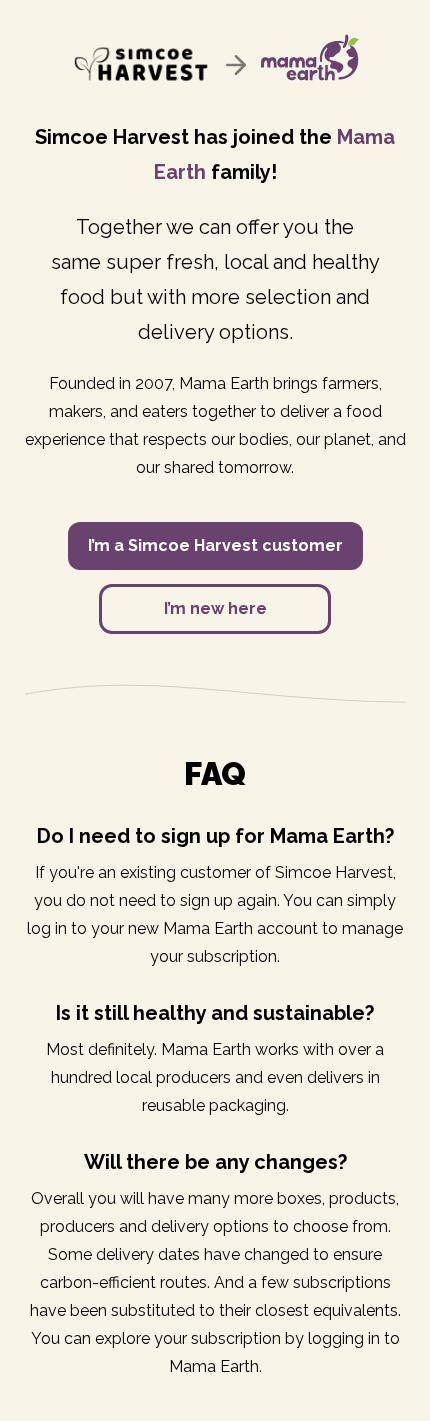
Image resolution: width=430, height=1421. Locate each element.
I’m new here (215, 608)
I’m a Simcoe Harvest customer (215, 545)
